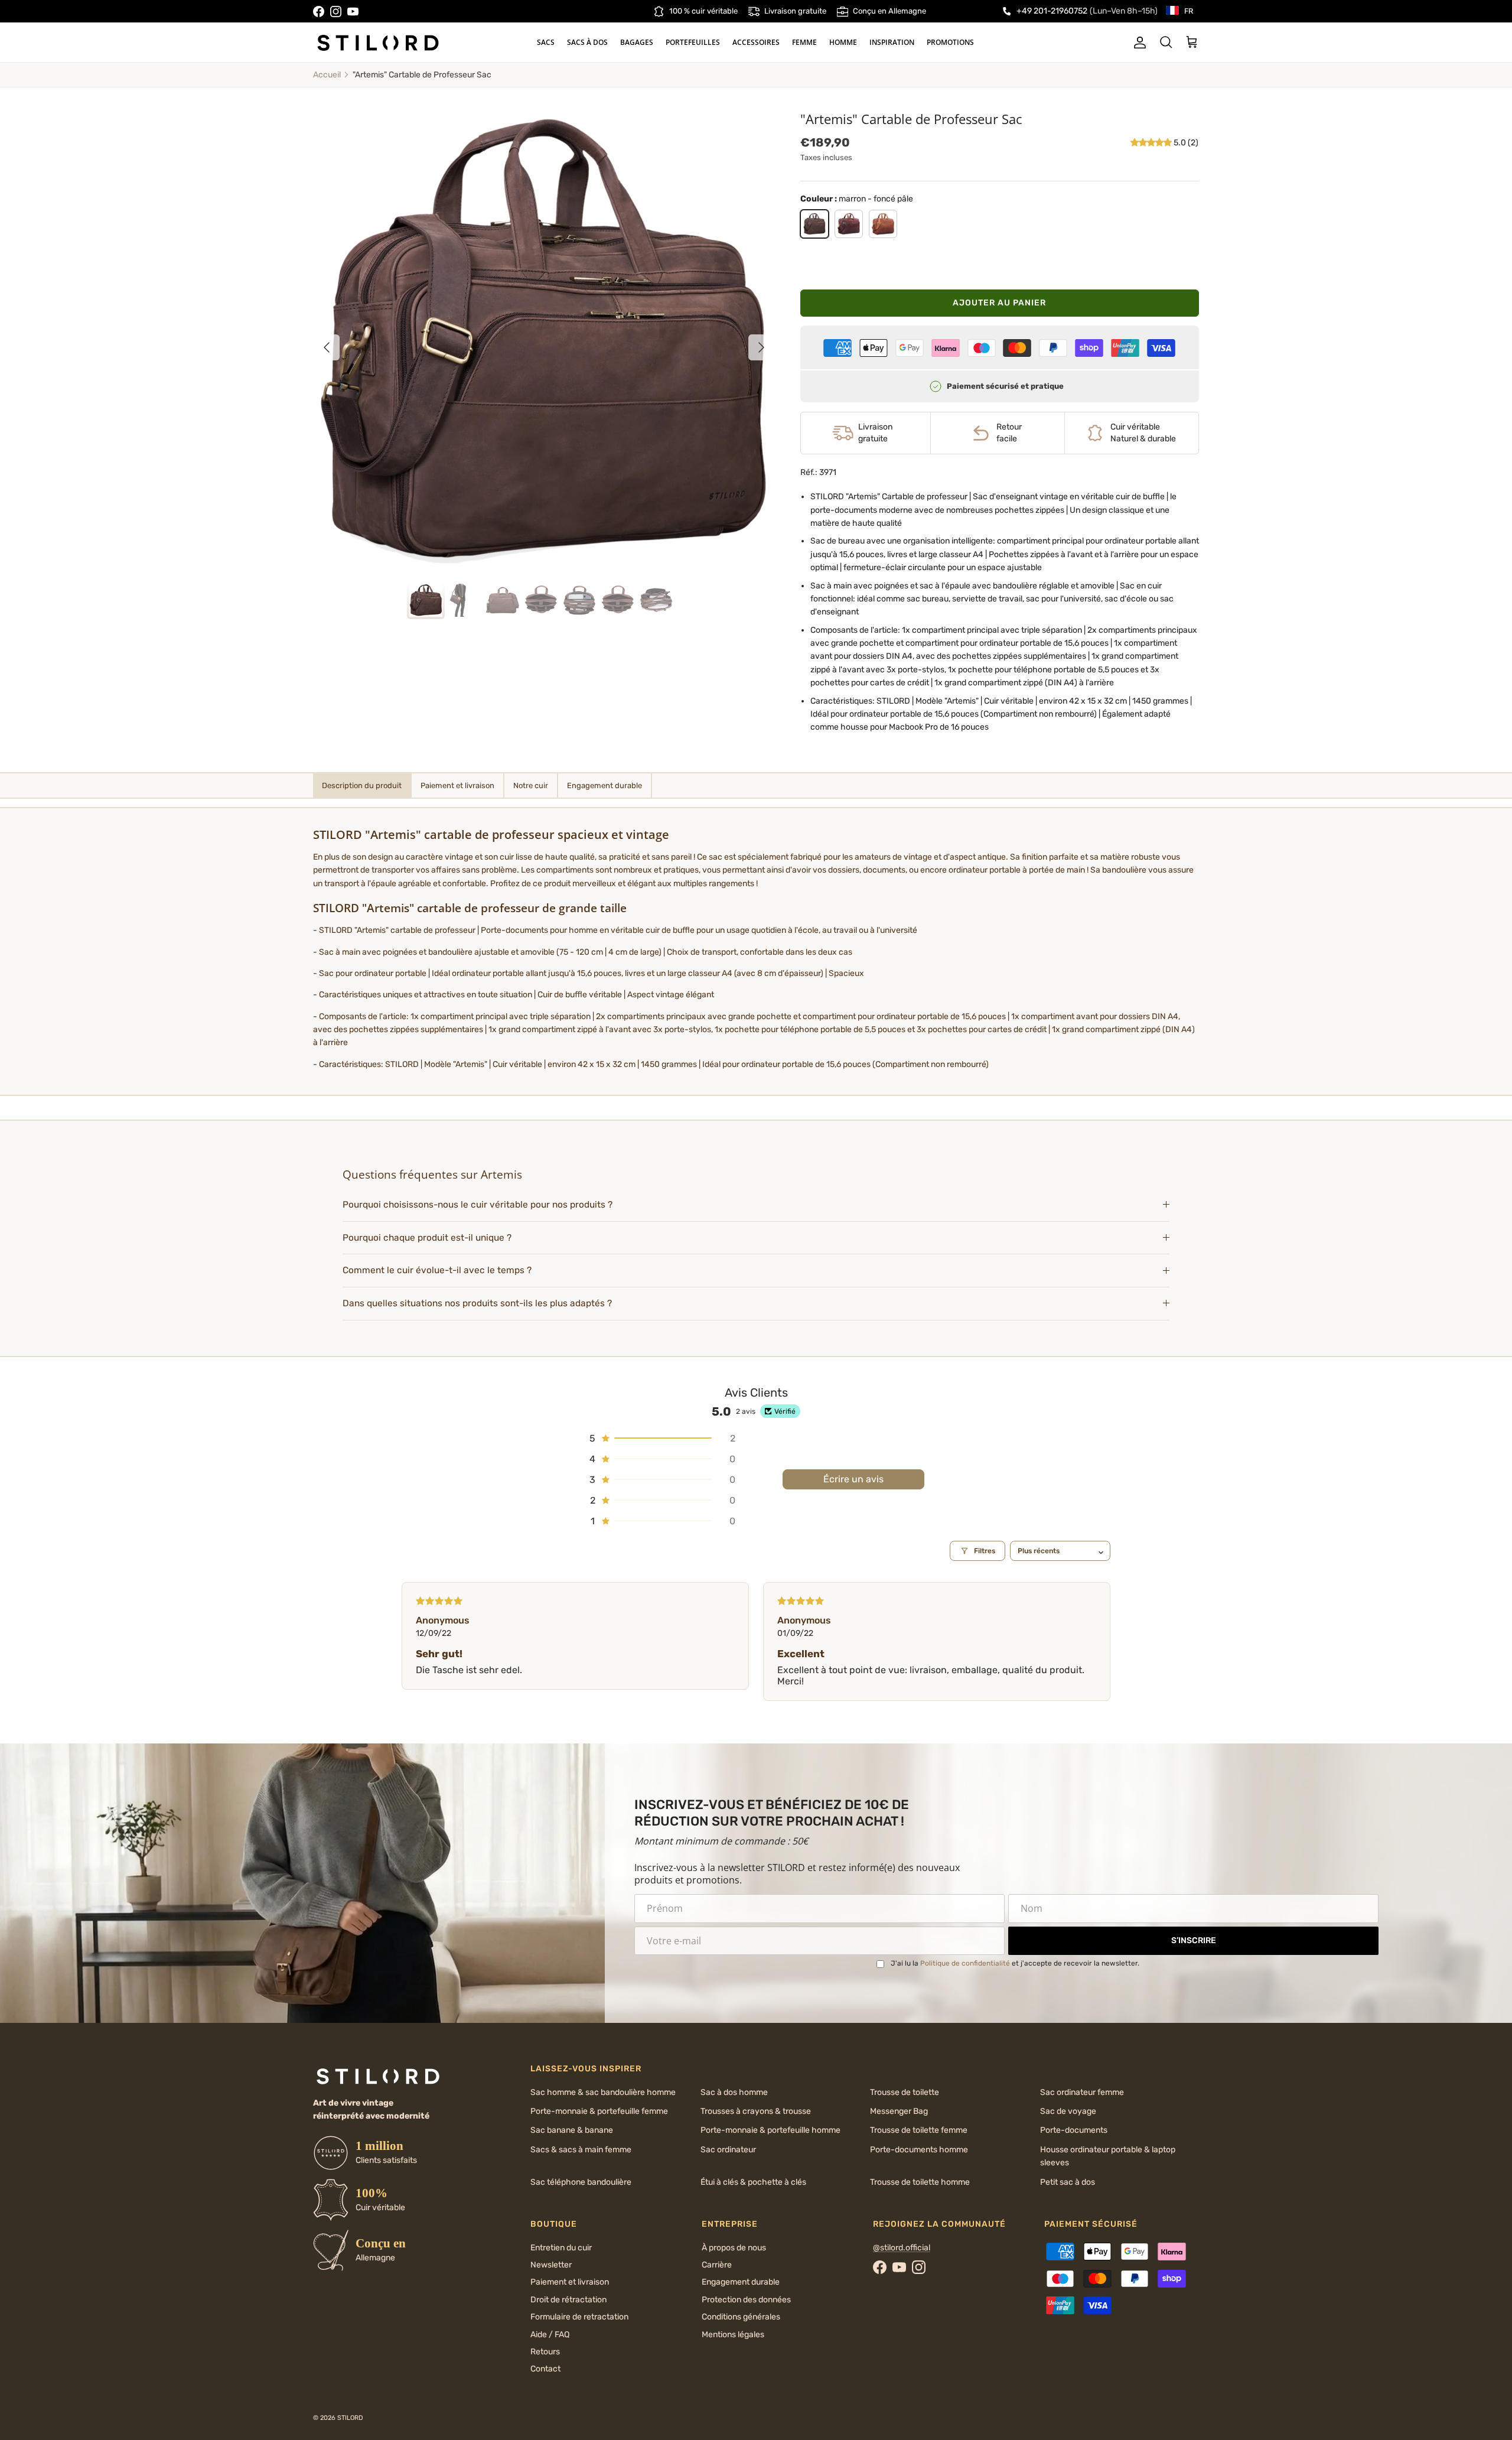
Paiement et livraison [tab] (457, 785)
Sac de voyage (1068, 2111)
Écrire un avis (853, 1479)
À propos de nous (734, 2248)
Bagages (637, 42)
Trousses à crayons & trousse (756, 2111)
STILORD (350, 2418)
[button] (1152, 143)
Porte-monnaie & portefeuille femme (599, 2111)
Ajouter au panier (999, 303)
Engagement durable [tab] (605, 785)
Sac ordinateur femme (1082, 2092)
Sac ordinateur (728, 2150)
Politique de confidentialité (965, 1963)
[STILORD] (378, 43)
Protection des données (746, 2300)
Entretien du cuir (561, 2248)
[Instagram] (336, 12)
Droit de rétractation (568, 2300)
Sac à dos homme (734, 2092)
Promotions (950, 42)
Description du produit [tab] (362, 785)
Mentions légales (733, 2335)
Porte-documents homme (919, 2150)
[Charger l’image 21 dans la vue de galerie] (544, 341)
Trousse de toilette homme (920, 2182)
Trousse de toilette (905, 2092)
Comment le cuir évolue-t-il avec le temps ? (437, 1270)
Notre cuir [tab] (531, 785)
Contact (545, 2369)
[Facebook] (319, 12)
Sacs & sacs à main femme (581, 2150)
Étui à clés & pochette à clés (753, 2182)
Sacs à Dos (587, 42)
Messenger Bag (899, 2111)
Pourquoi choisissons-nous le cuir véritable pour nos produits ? (478, 1205)
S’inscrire (1194, 1940)
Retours (545, 2352)
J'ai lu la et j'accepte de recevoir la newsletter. (1015, 1963)
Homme (843, 42)
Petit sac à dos (1068, 2182)
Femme (804, 42)
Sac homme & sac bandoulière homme (603, 2092)
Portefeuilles (693, 42)
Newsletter (551, 2265)
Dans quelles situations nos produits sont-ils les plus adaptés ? (477, 1303)
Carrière (717, 2265)
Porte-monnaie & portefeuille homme (770, 2130)
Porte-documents (1074, 2130)
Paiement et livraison (570, 2282)
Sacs (546, 42)
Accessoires (756, 42)
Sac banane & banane (572, 2130)
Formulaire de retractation (579, 2317)
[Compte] (1138, 43)
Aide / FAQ (550, 2335)
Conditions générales (741, 2317)
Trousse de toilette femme (919, 2130)
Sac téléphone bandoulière (581, 2182)
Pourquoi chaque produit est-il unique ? (427, 1238)
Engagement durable (741, 2282)
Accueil (327, 75)
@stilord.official (902, 2248)
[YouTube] (353, 12)
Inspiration (892, 42)
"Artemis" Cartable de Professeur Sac (422, 75)
